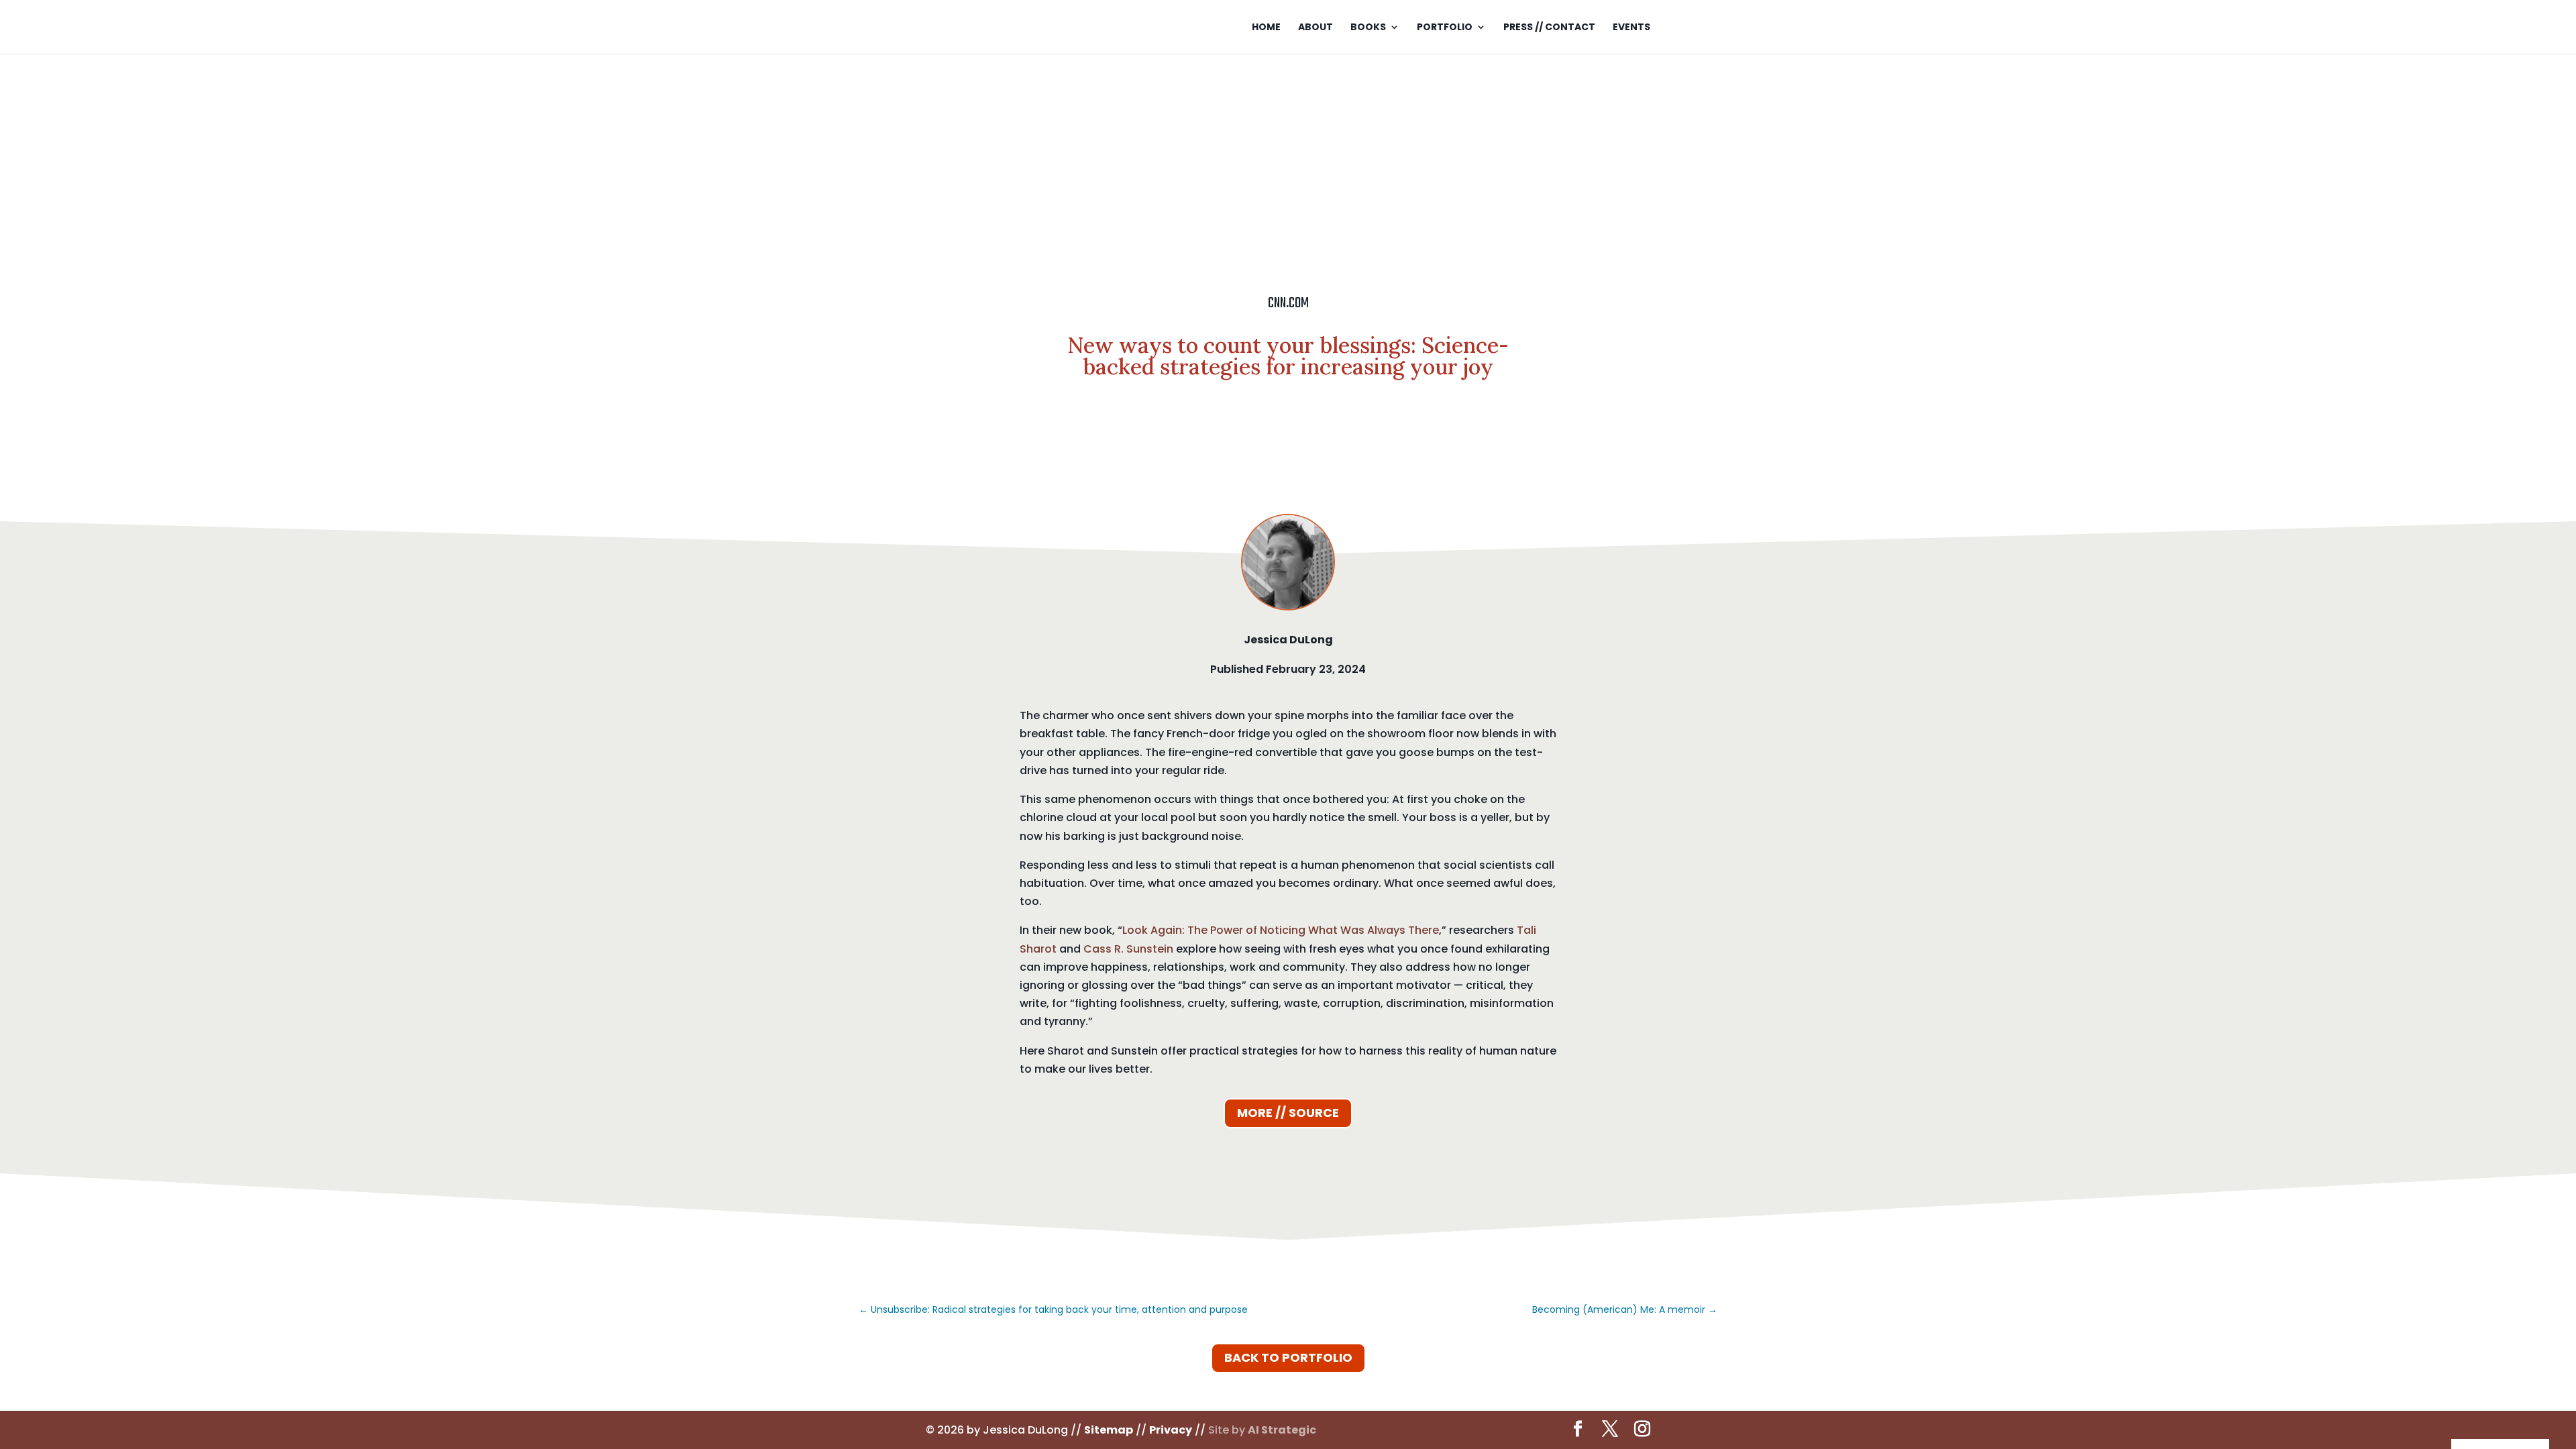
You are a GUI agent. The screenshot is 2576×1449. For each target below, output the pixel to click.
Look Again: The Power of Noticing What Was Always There (1281, 930)
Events (1631, 28)
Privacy (1171, 1430)
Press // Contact (1549, 28)
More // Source (1288, 1113)
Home (1266, 28)
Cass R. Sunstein (1128, 949)
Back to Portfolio (1288, 1357)
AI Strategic (1282, 1430)
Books (1368, 28)
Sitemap (1109, 1430)
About (1316, 28)
